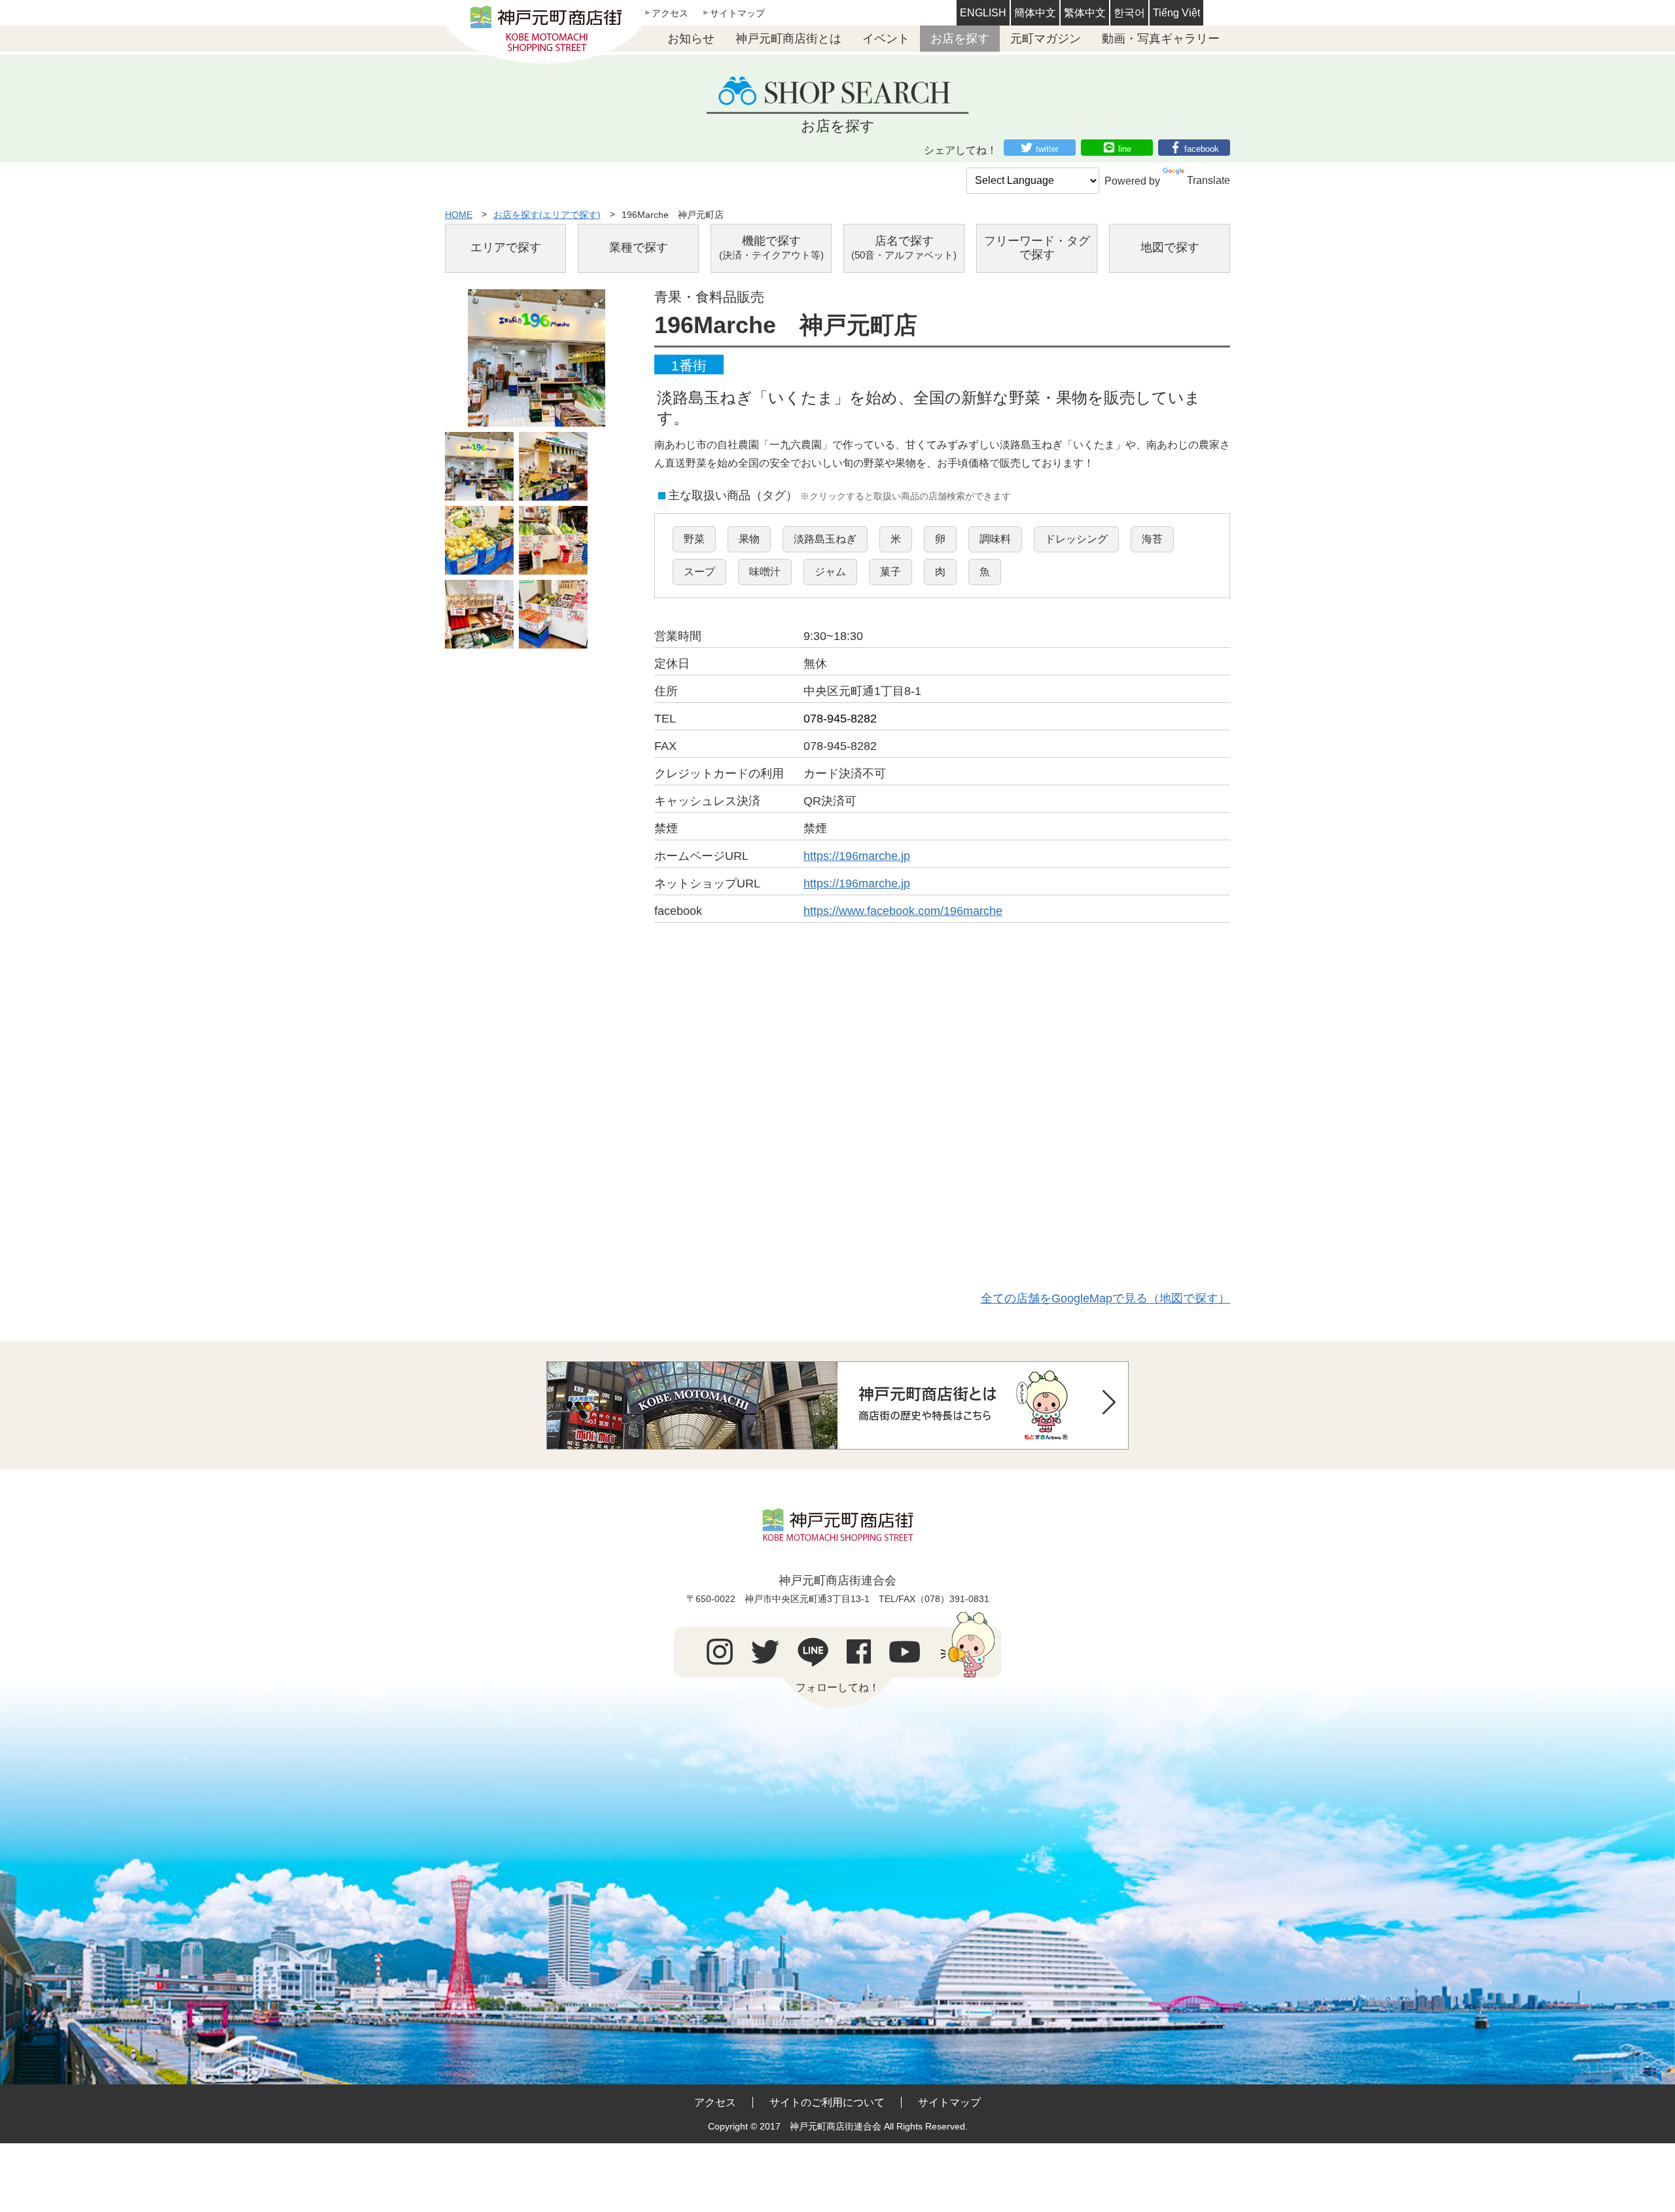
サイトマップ (737, 13)
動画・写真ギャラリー (1161, 39)
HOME (459, 215)
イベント (886, 39)
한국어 (1129, 13)
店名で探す (904, 248)
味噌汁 (765, 572)
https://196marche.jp (857, 856)
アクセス (670, 13)
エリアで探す (506, 247)
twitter (1047, 149)
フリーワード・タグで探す (1037, 248)
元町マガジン (1046, 39)
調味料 (995, 539)
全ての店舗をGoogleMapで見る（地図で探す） (1105, 1298)
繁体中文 (1085, 13)
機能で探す (771, 248)
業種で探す (639, 247)
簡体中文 (1035, 13)
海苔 (1152, 539)
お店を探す (960, 39)
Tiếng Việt (1176, 13)
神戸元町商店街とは (788, 39)
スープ (699, 572)
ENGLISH (983, 13)
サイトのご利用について (827, 2102)
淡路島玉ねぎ (825, 539)
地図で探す (1170, 247)
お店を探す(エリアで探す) (547, 215)
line (1125, 149)
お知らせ (691, 39)
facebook (1202, 149)
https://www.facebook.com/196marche (903, 911)
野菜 (694, 539)
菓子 (890, 572)
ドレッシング (1076, 539)
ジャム (830, 572)
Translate (1208, 180)
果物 (749, 539)
